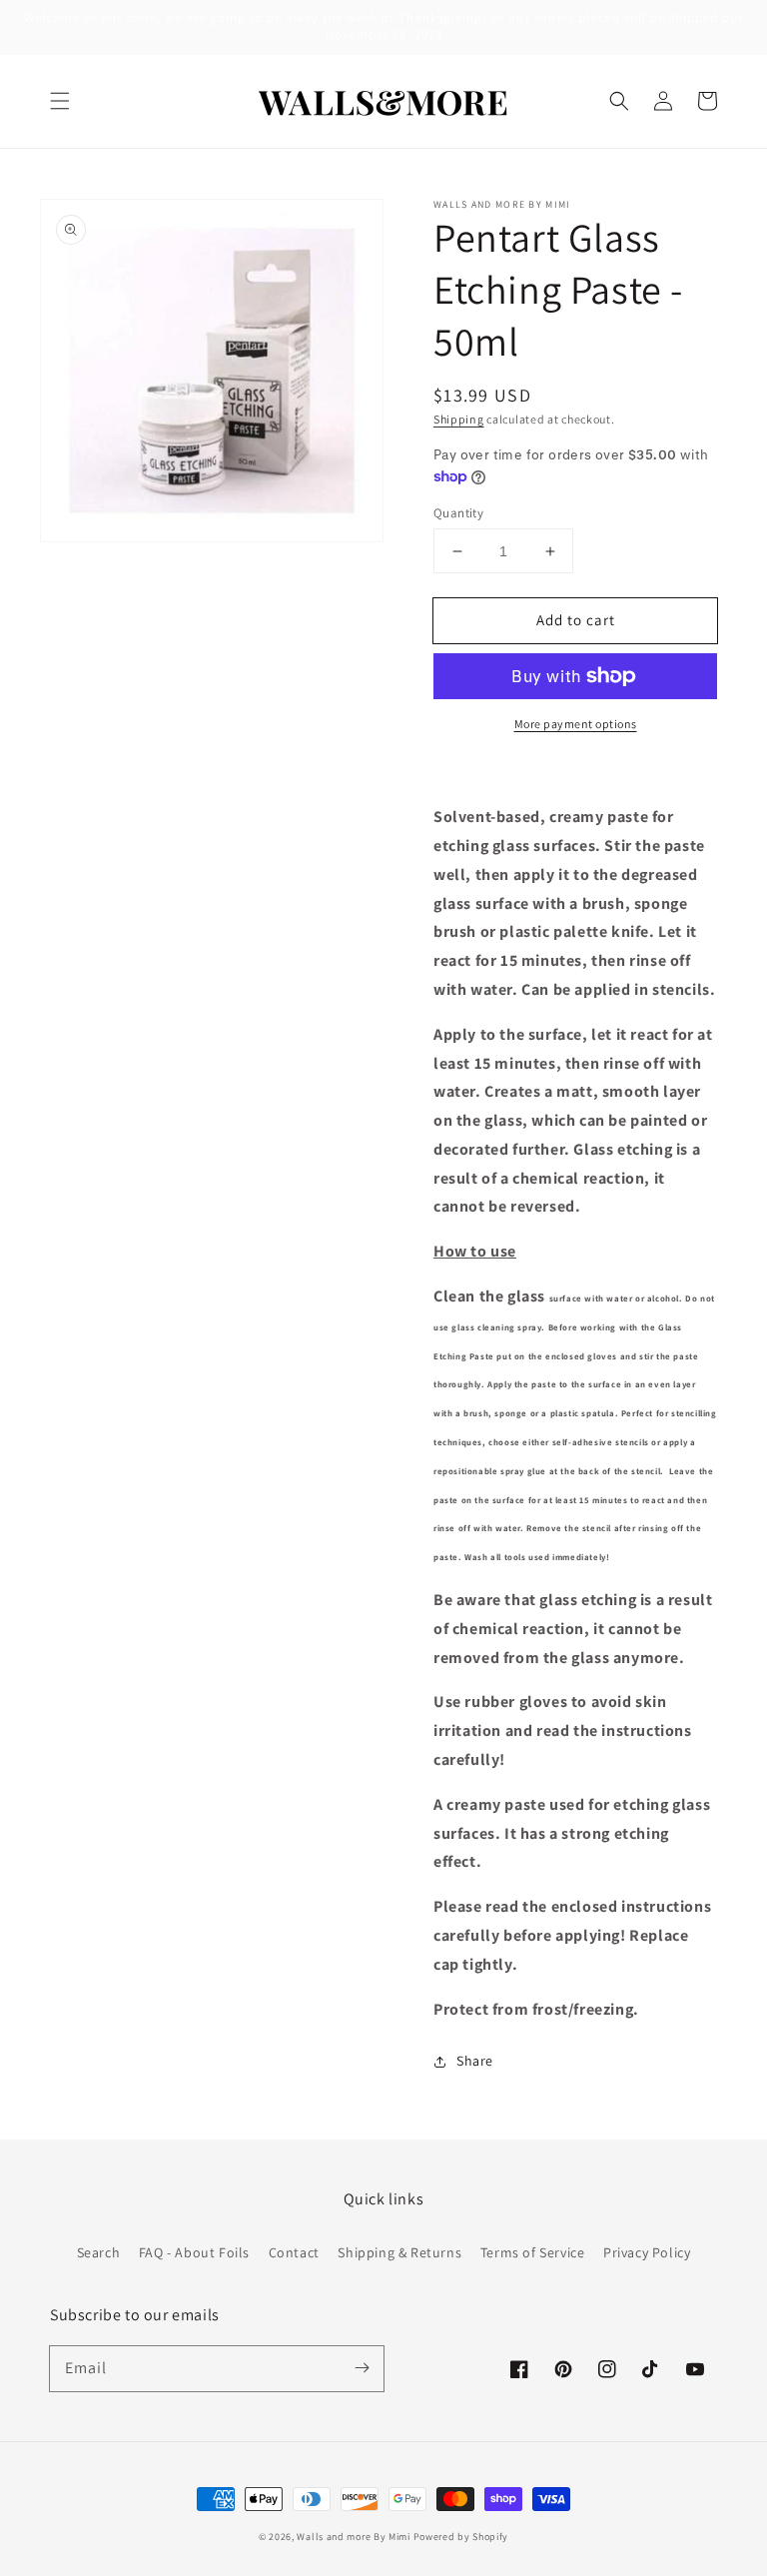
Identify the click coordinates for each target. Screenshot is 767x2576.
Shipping (459, 419)
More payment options (576, 724)
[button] (60, 101)
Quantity (458, 513)
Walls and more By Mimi (353, 2537)
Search (99, 2252)
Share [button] (475, 2061)
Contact (294, 2252)
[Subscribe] (362, 2368)
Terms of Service (533, 2252)
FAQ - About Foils (194, 2252)
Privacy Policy (647, 2252)
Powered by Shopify (461, 2537)
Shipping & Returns (399, 2252)
